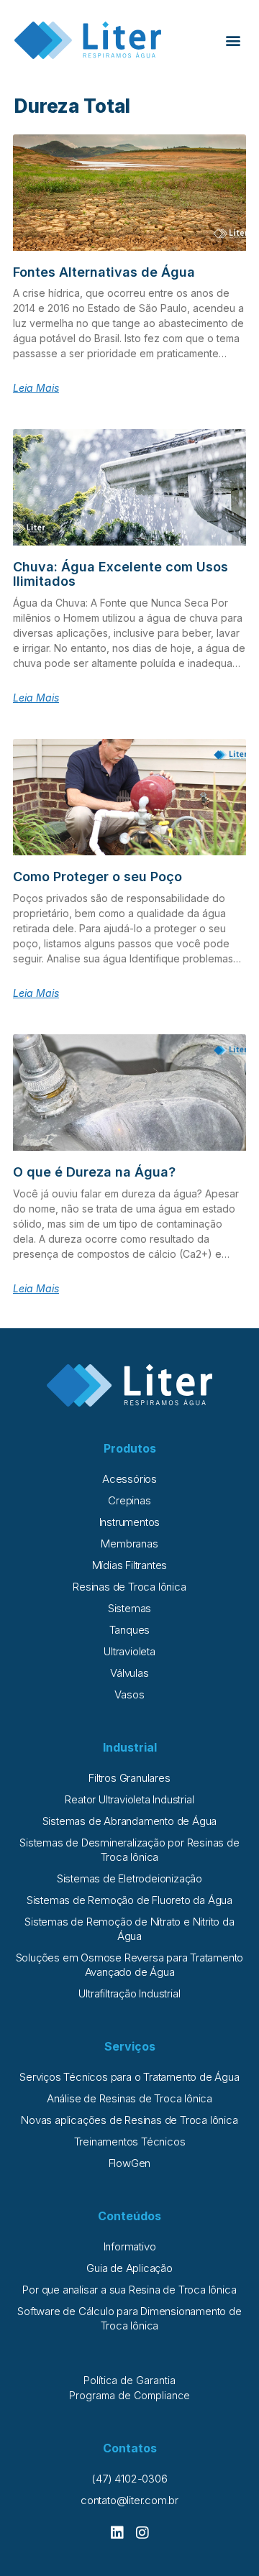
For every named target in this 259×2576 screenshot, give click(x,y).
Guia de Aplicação (129, 2268)
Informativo (130, 2246)
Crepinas (129, 1500)
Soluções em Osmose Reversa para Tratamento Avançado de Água (130, 1965)
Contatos (130, 2448)
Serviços (130, 2046)
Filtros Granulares (129, 1778)
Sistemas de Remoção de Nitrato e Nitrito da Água (129, 1929)
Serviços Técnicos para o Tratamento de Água (129, 2077)
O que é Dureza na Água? (94, 1172)
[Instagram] (142, 2533)
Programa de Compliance (129, 2395)
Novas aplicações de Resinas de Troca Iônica (129, 2120)
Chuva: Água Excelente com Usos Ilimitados (121, 574)
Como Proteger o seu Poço (97, 877)
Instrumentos (130, 1522)
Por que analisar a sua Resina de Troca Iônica (129, 2290)
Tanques (130, 1630)
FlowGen (130, 2163)
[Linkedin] (117, 2533)
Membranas (129, 1544)
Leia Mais (36, 388)
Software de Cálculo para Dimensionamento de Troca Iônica (129, 2318)
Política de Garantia (129, 2380)
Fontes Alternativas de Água (104, 272)
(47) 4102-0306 (129, 2479)
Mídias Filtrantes (130, 1565)
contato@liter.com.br (129, 2500)
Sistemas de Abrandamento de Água (130, 1821)
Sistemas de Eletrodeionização (129, 1878)
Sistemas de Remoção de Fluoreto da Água (129, 1900)
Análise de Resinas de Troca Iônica (129, 2098)
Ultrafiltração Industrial (129, 1993)
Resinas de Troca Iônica (129, 1587)
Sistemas (129, 1608)
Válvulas (129, 1673)
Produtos (130, 1448)
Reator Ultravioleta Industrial (129, 1799)
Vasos (129, 1694)
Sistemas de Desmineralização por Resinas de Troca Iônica (129, 1850)
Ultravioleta (129, 1651)
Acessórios (129, 1479)
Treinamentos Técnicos (130, 2142)
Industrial (130, 1747)
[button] (233, 41)
